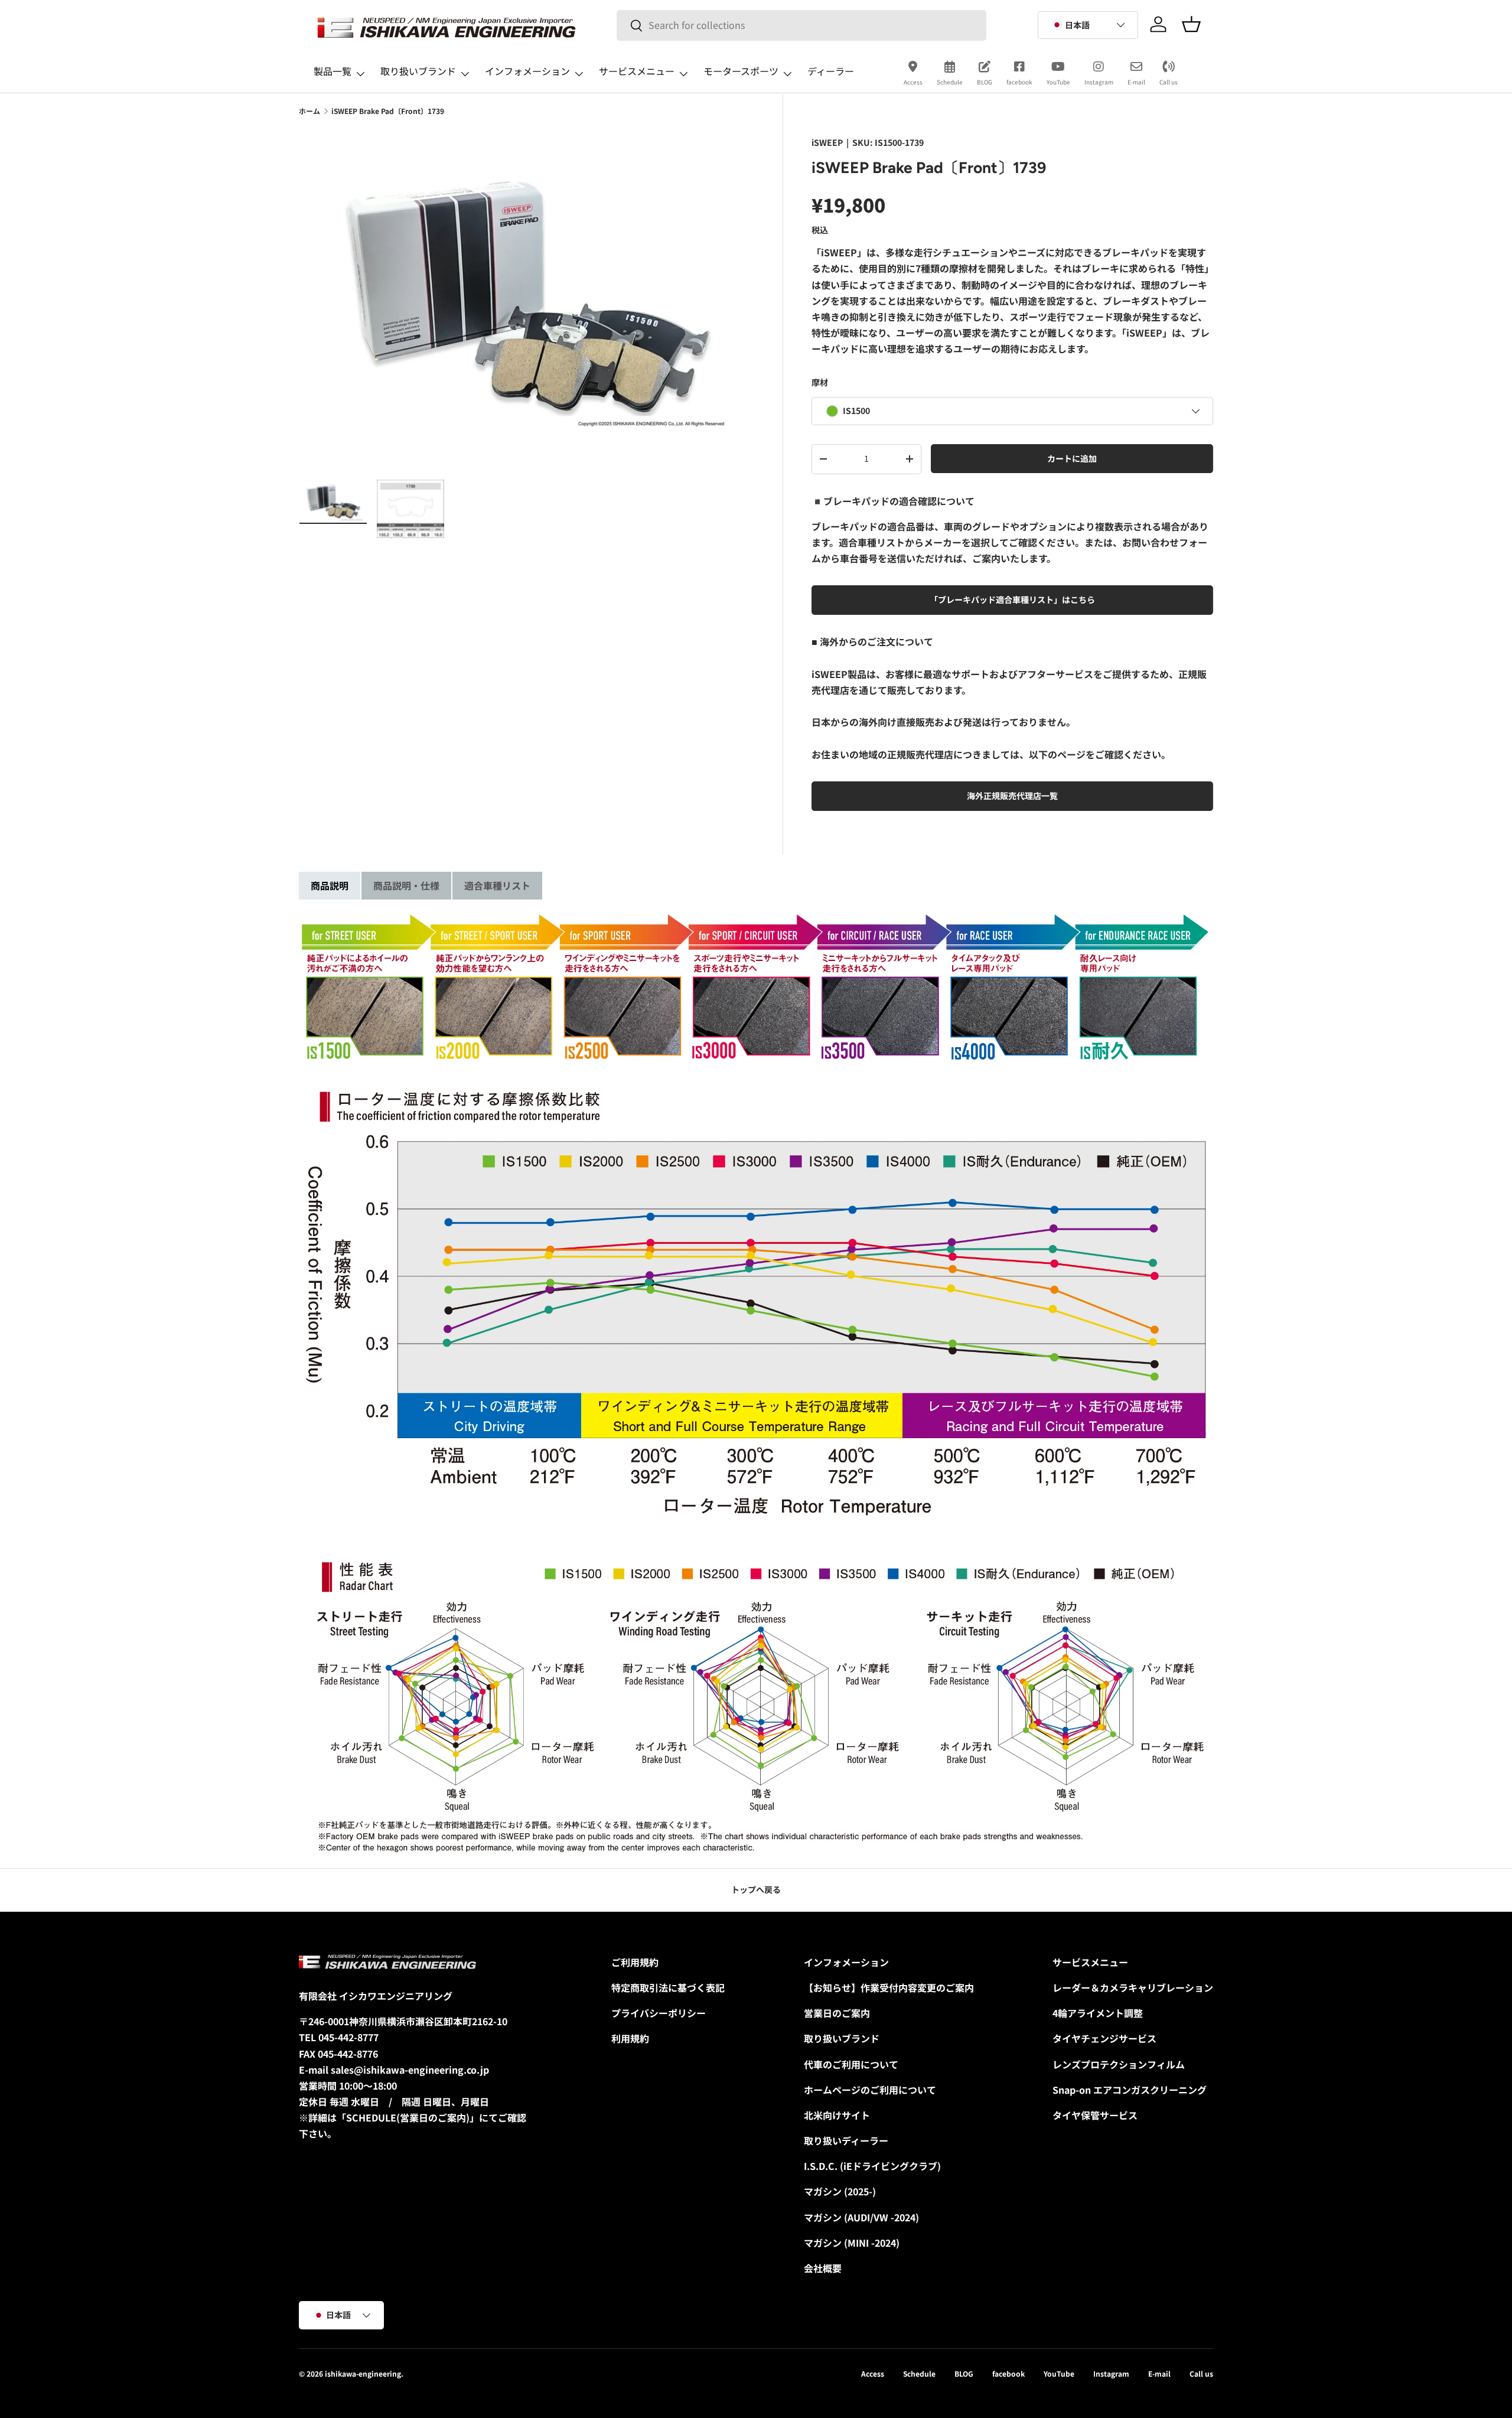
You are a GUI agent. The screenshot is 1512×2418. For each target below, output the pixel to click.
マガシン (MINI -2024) (852, 2243)
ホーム (309, 111)
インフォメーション (527, 71)
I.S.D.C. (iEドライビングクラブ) (872, 2166)
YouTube (1058, 82)
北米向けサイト (837, 2115)
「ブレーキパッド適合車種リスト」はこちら (1012, 599)
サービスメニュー (637, 71)
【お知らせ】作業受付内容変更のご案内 (889, 1987)
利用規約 (630, 2038)
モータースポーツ (741, 71)
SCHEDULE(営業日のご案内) (408, 2117)
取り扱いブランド (418, 71)
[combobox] (801, 25)
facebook (1019, 82)
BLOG (985, 82)
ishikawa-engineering (363, 2373)
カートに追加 (1072, 458)
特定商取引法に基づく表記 (668, 1987)
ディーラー (831, 71)
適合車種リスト (497, 885)
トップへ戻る (756, 1889)
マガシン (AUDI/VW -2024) (861, 2217)
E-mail (1136, 82)
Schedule (950, 82)
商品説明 (330, 885)
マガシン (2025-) (840, 2191)
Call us (1169, 82)
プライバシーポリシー (659, 2013)
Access (913, 82)
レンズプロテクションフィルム (1119, 2064)
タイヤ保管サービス (1095, 2115)
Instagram (1099, 82)
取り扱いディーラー (846, 2140)
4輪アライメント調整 (1098, 2013)
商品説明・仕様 (406, 885)
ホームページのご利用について (870, 2090)
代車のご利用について (851, 2064)
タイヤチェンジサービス (1104, 2038)
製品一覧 (333, 71)
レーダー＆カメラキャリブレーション (1133, 1987)
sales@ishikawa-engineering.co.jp (410, 2070)
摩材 (820, 382)
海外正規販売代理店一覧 (1012, 796)
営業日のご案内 (837, 2013)
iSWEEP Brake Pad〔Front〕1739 (388, 111)
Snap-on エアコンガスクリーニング (1130, 2090)
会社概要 (823, 2268)
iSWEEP (827, 142)
